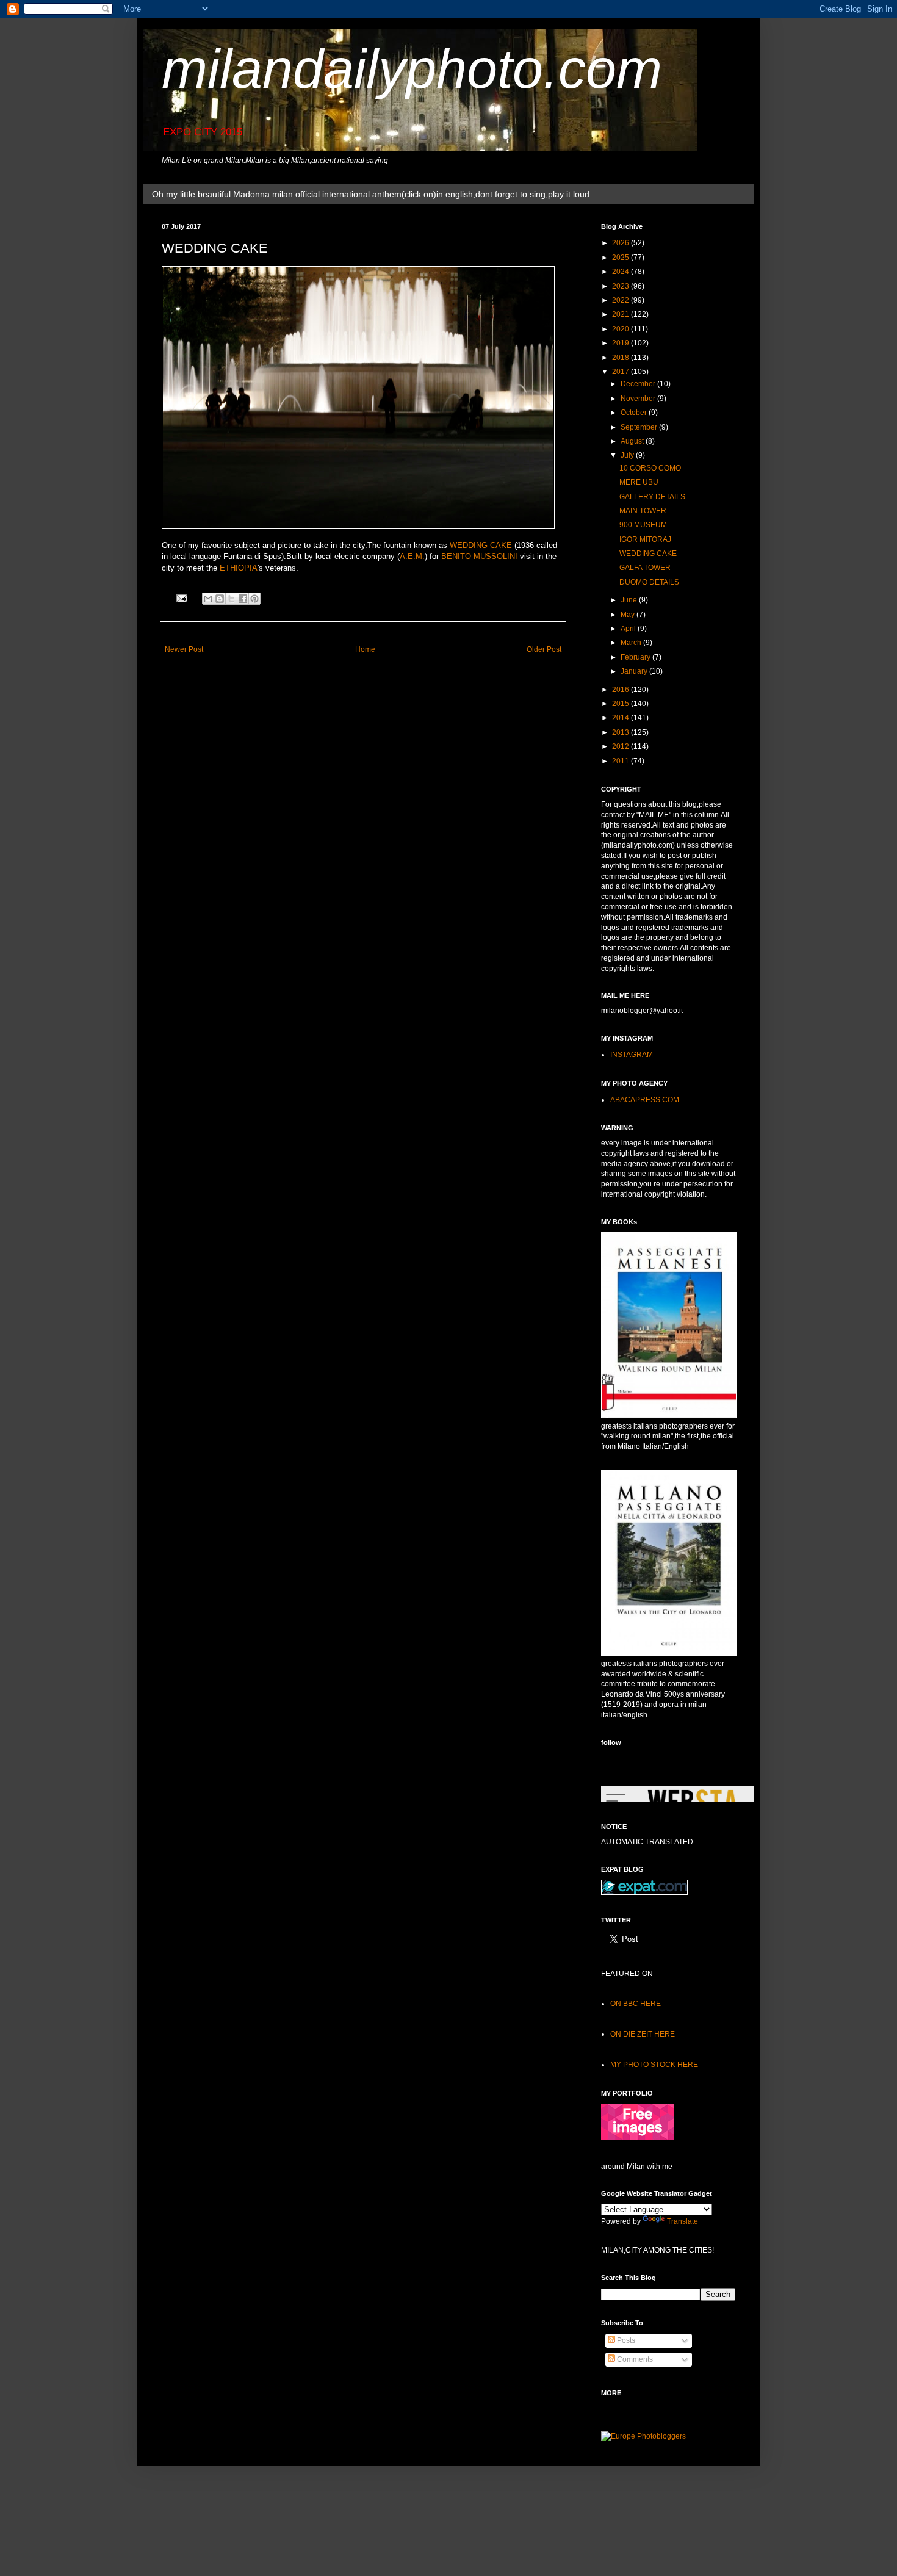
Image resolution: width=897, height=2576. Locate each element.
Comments (634, 2359)
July (628, 455)
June (630, 600)
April (629, 629)
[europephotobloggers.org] (643, 2436)
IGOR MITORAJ (645, 539)
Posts (625, 2340)
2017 (621, 372)
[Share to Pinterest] (254, 599)
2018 (621, 358)
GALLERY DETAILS (652, 497)
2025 (621, 258)
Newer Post (184, 649)
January (635, 671)
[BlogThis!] (220, 599)
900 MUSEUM (643, 525)
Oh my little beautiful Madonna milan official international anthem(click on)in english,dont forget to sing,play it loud (371, 194)
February (636, 657)
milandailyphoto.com (412, 69)
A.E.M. (412, 556)
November (639, 399)
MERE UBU (639, 482)
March (632, 643)
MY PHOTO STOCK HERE (654, 2065)
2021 (621, 314)
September (640, 427)
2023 (621, 286)
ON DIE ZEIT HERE (643, 2034)
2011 (621, 761)
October (635, 413)
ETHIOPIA (239, 568)
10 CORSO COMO (650, 468)
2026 (621, 243)
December (639, 384)
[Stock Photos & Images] (638, 2138)
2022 (621, 300)
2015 (621, 704)
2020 (621, 329)
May (629, 615)
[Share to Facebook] (243, 599)
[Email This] (208, 599)
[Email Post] (181, 597)
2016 (621, 690)
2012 (621, 746)
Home (365, 649)
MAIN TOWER (643, 511)
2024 (621, 272)
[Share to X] (231, 599)
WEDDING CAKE (481, 545)
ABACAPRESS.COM (645, 1100)
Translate (683, 2221)
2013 (621, 732)
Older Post (544, 649)
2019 (621, 343)
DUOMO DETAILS (649, 582)
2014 (621, 718)
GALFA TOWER (645, 568)
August (633, 441)
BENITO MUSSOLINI (479, 556)
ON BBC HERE (636, 2004)
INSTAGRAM (632, 1055)
